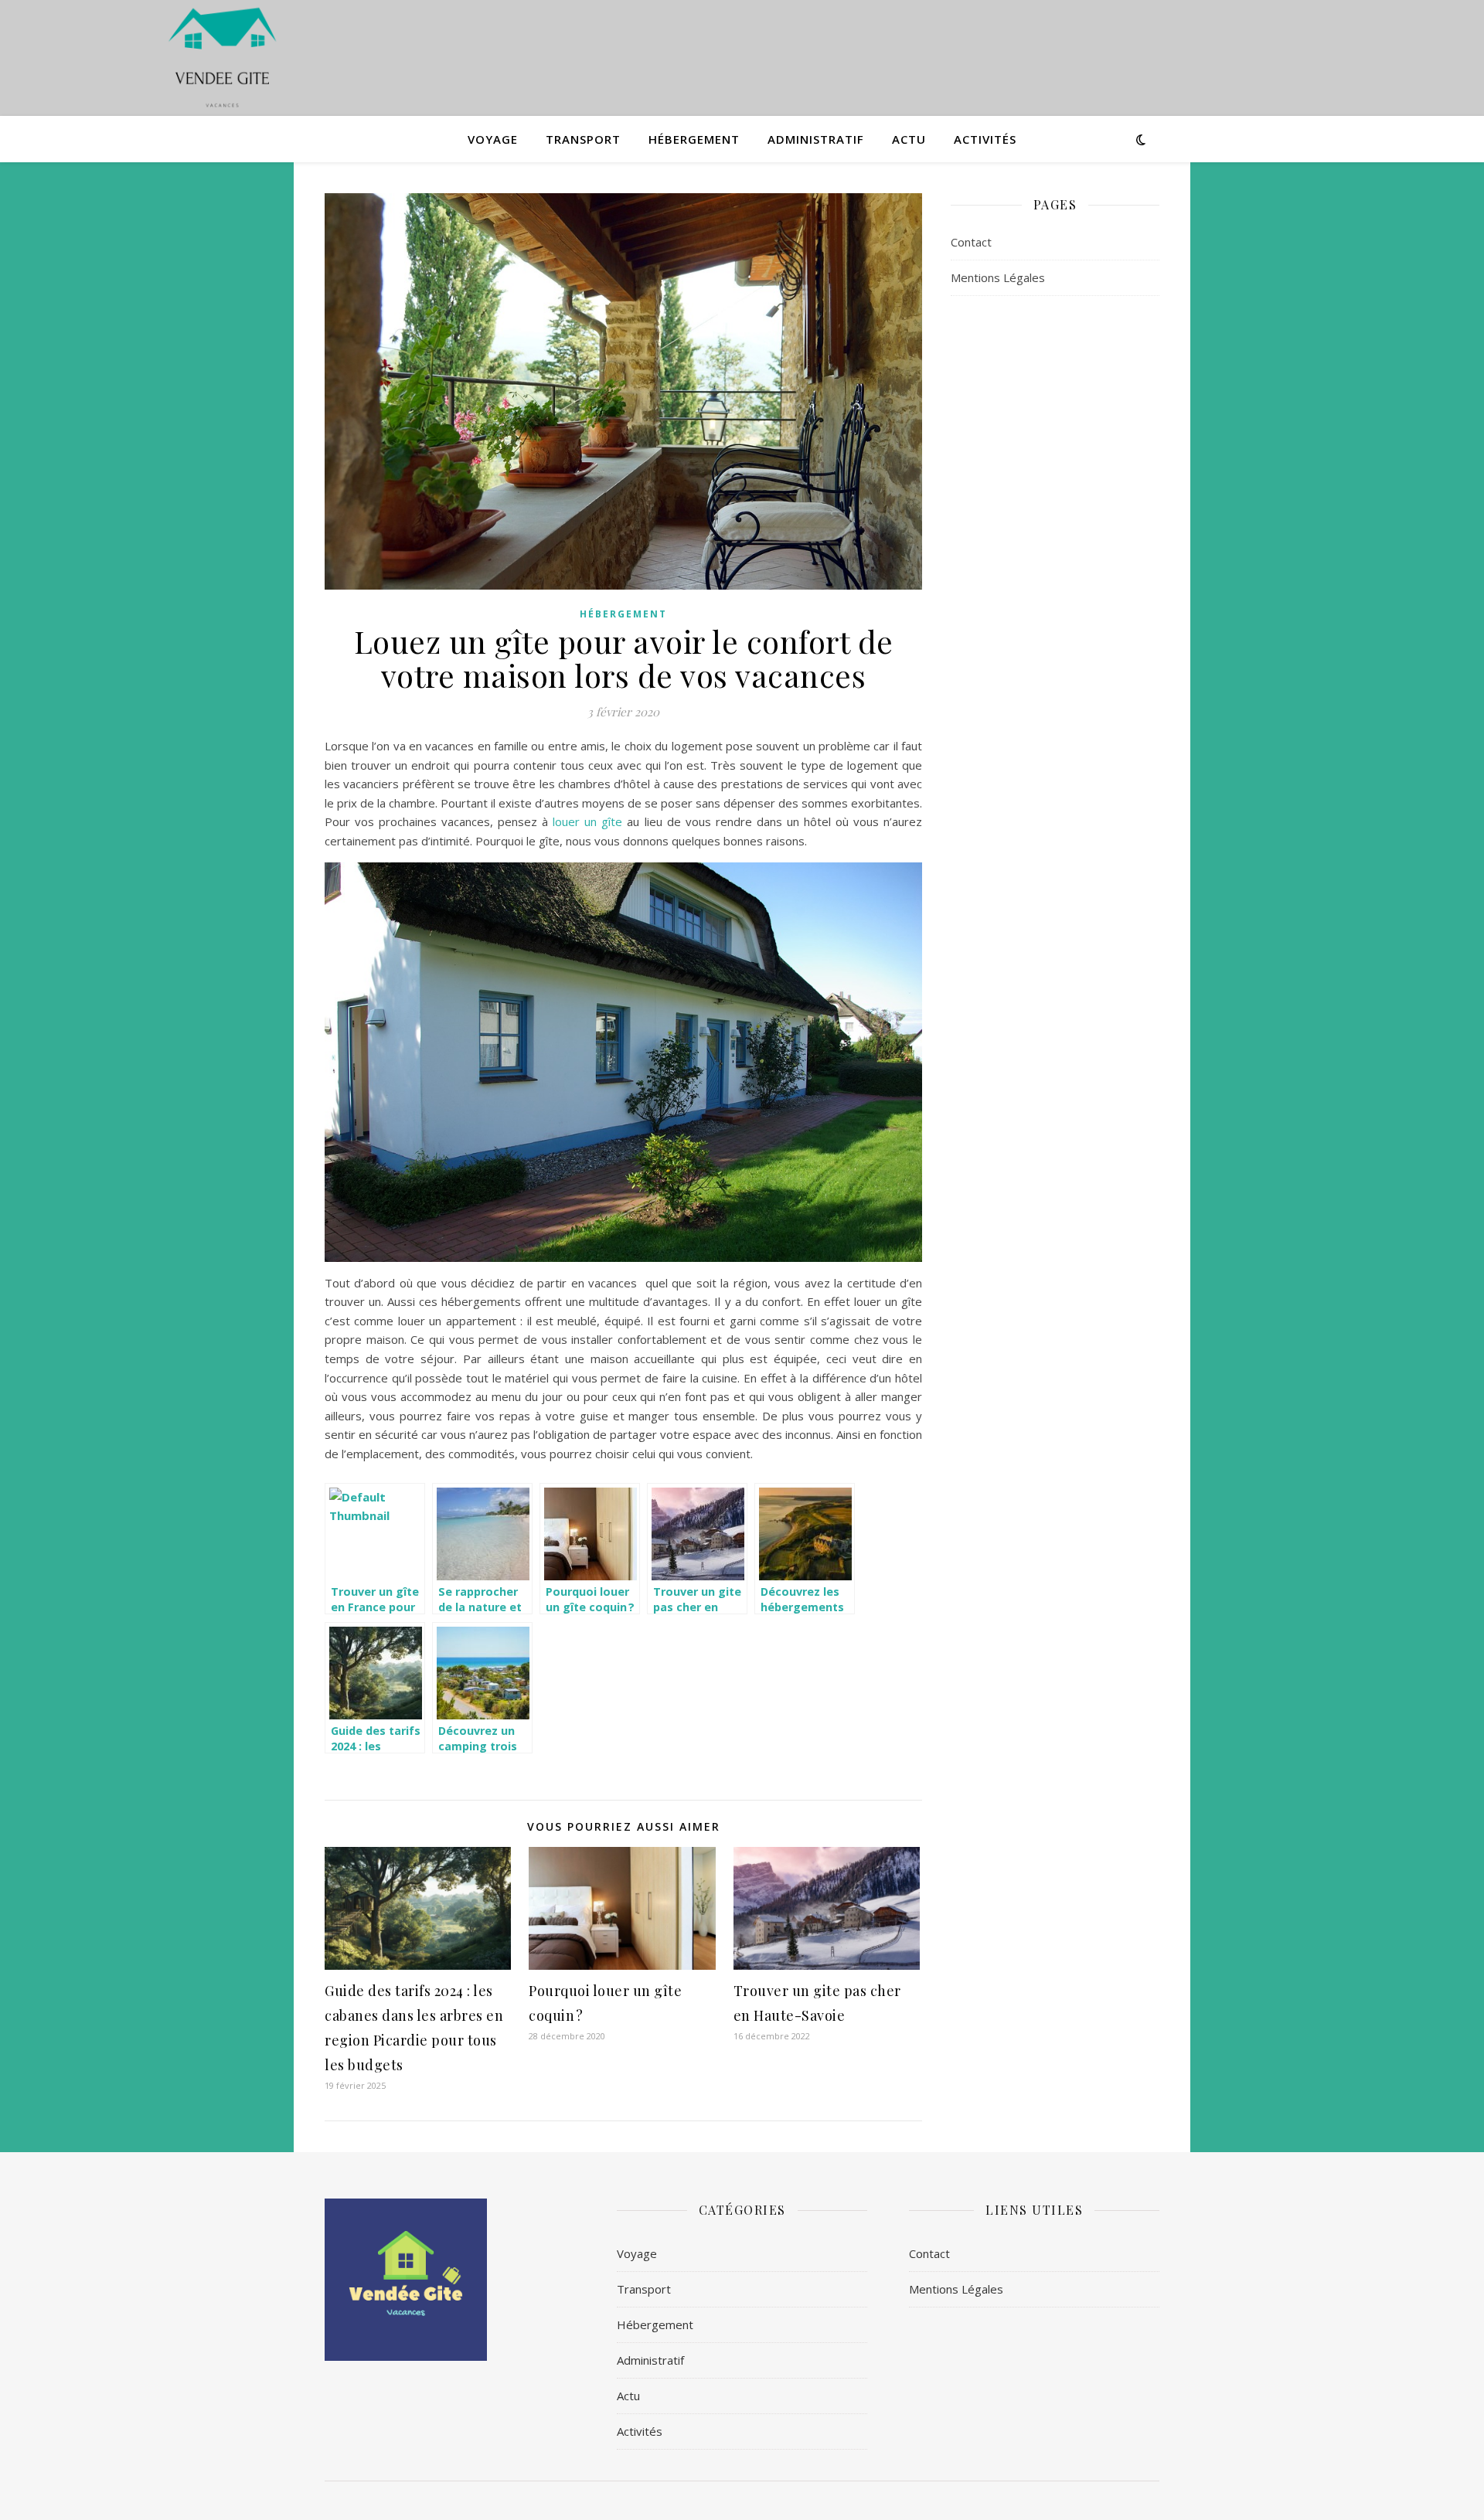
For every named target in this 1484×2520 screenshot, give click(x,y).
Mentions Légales (998, 277)
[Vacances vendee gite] (223, 58)
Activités (985, 139)
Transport (583, 139)
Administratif (816, 139)
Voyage (493, 139)
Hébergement (694, 139)
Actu (909, 139)
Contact (971, 242)
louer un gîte (587, 821)
